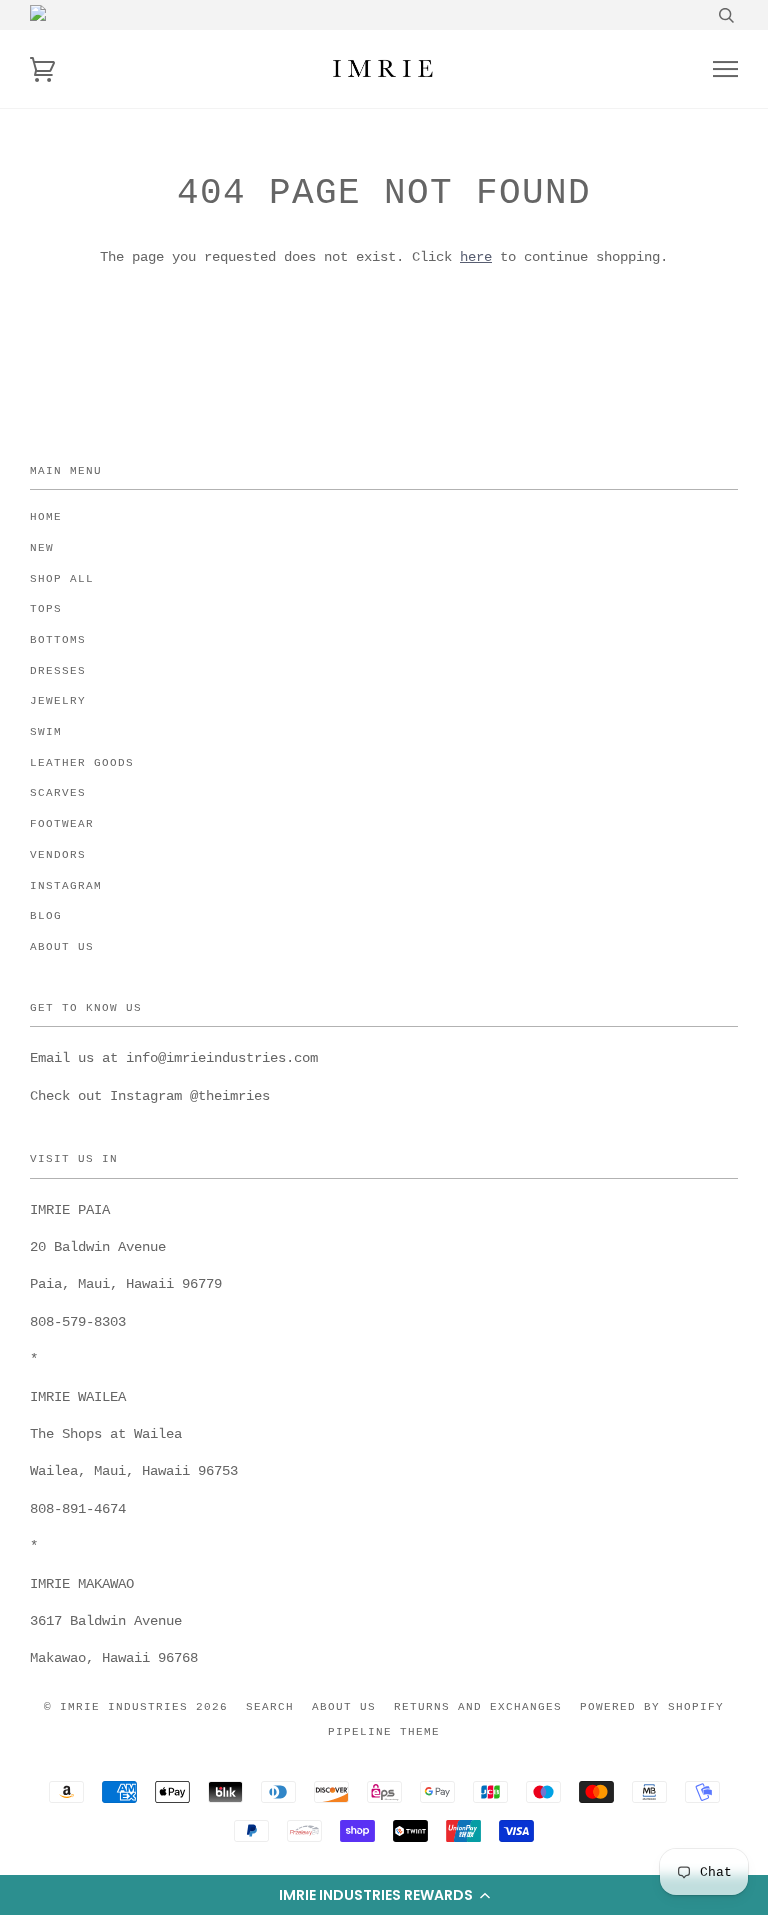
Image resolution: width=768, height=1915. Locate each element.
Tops (46, 609)
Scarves (58, 793)
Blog (46, 916)
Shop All (62, 579)
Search (270, 1707)
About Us (62, 947)
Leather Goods (82, 763)
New (42, 548)
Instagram (66, 886)
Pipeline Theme (384, 1732)
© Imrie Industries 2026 (136, 1707)
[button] (384, 1895)
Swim (46, 732)
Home (46, 517)
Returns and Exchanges (478, 1707)
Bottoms (58, 640)
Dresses (58, 671)
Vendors (58, 855)
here (476, 257)
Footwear (62, 824)
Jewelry (58, 701)
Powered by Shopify (652, 1707)
